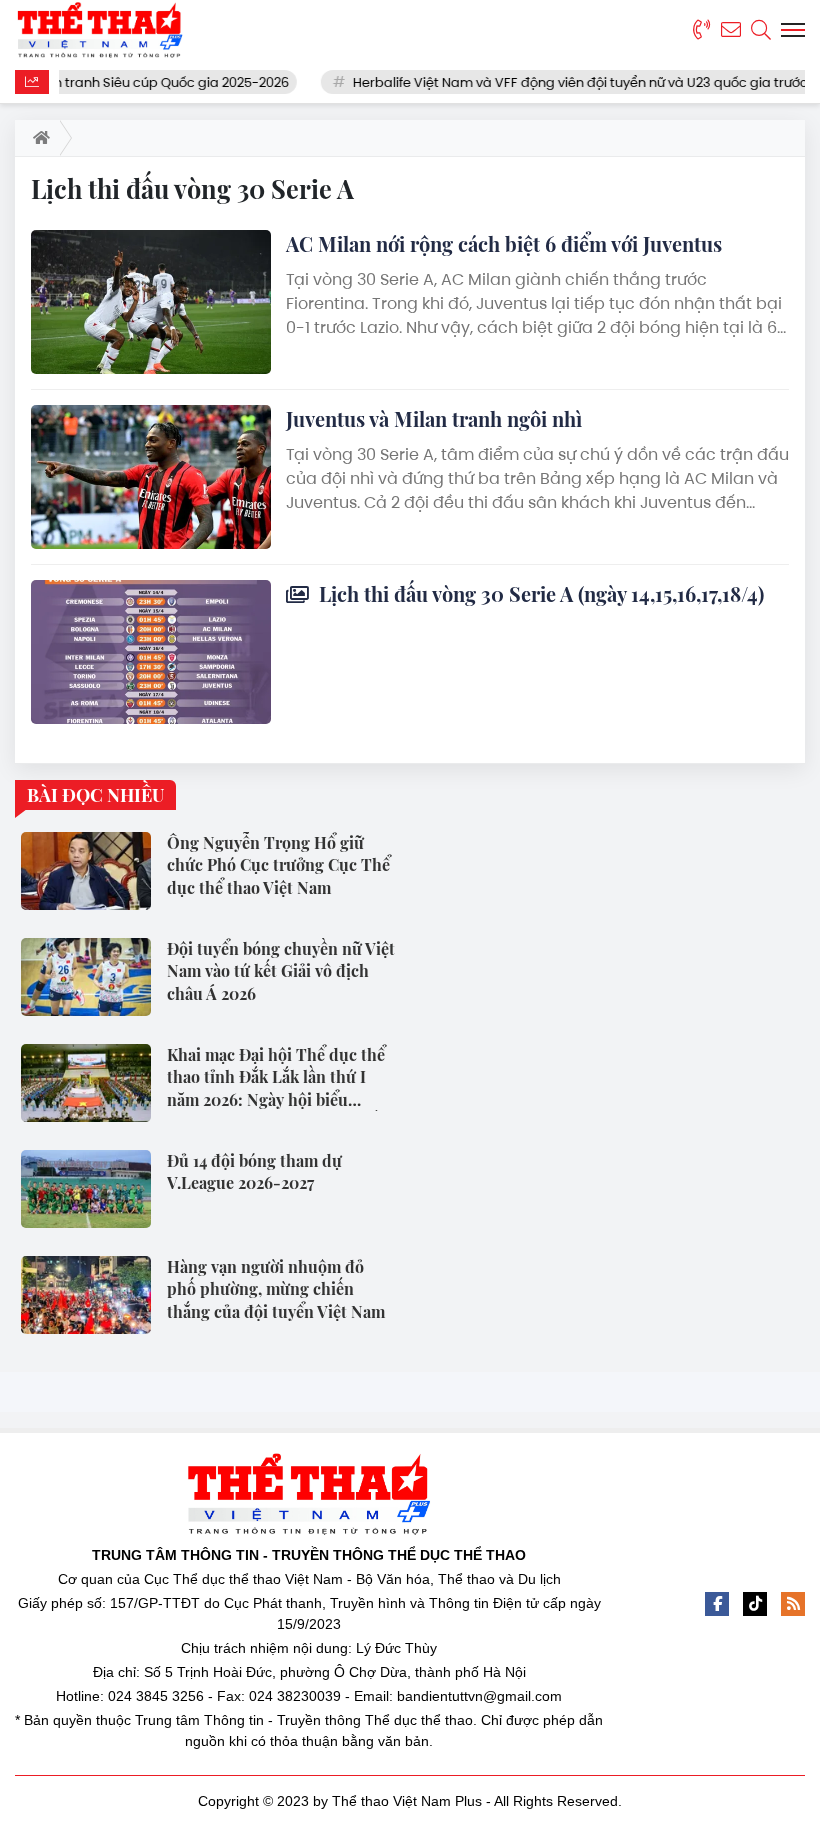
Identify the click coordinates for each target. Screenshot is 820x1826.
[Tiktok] (755, 1604)
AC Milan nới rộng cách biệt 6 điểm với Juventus (504, 243)
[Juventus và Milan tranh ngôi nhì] (151, 477)
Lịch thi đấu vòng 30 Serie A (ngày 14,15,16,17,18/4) (539, 593)
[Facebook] (717, 1604)
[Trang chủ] (37, 138)
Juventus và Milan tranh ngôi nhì (434, 418)
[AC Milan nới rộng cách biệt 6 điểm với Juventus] (151, 302)
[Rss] (793, 1604)
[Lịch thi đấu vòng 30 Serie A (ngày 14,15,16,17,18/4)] (151, 652)
